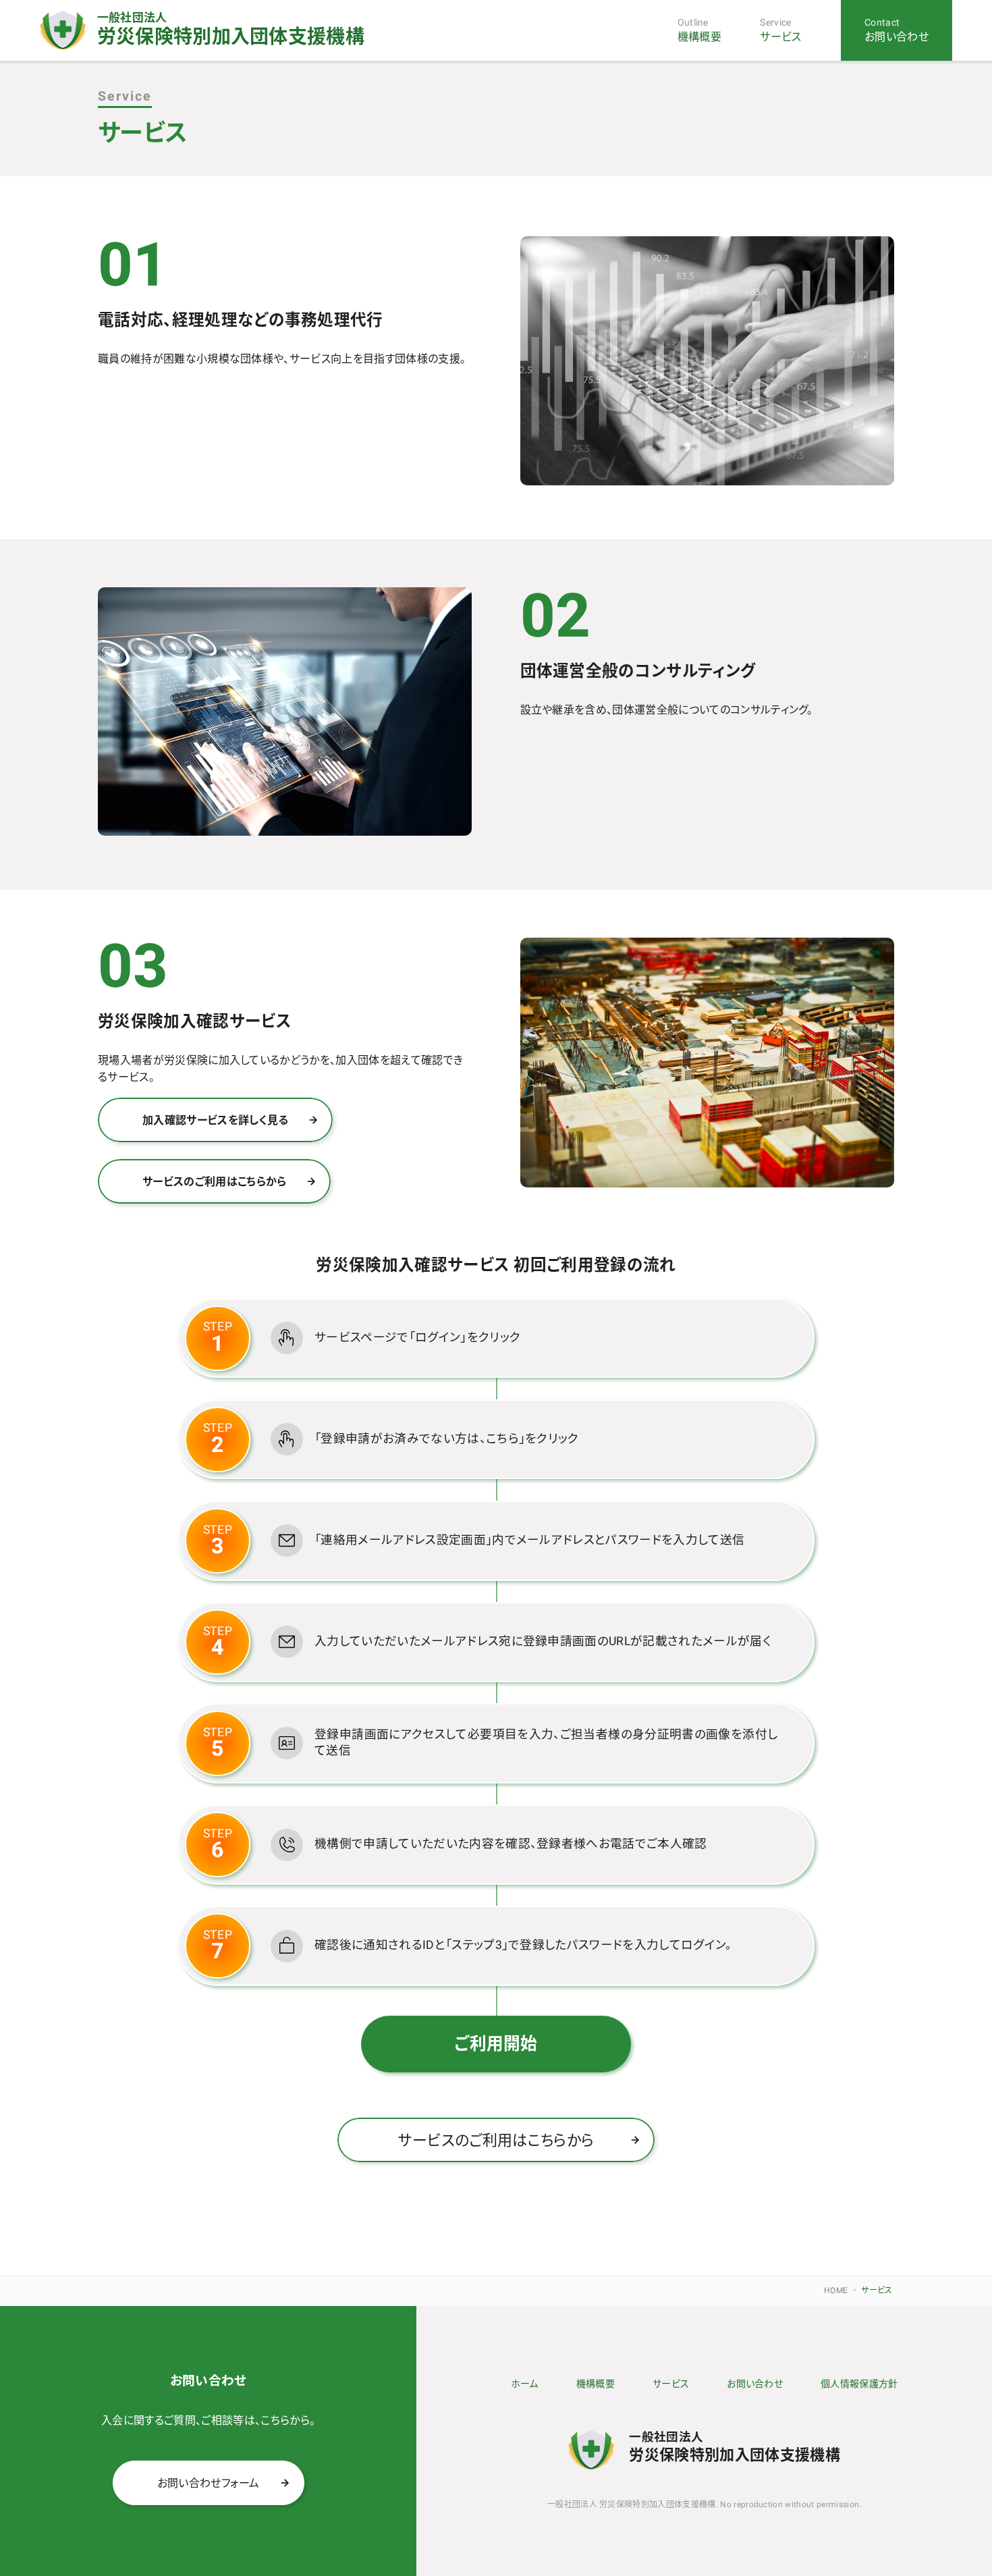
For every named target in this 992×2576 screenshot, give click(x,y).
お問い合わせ (755, 2384)
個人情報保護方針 (859, 2384)
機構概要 (596, 2384)
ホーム (525, 2384)
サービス (671, 2384)
